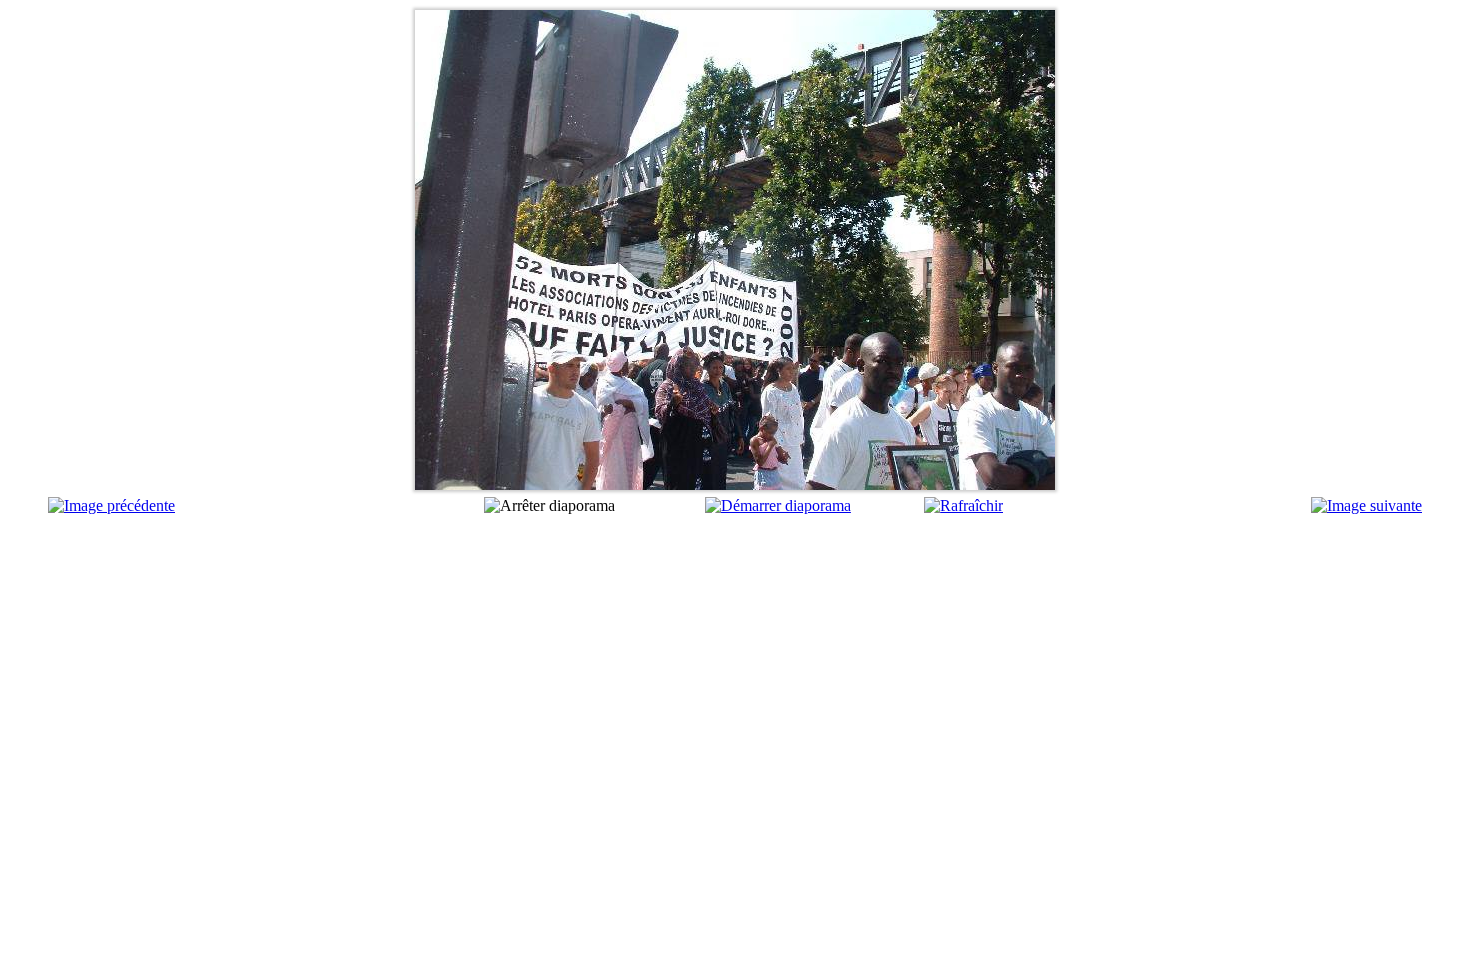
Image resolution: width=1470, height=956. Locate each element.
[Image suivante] (1366, 505)
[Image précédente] (111, 505)
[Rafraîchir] (963, 505)
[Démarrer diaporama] (778, 505)
